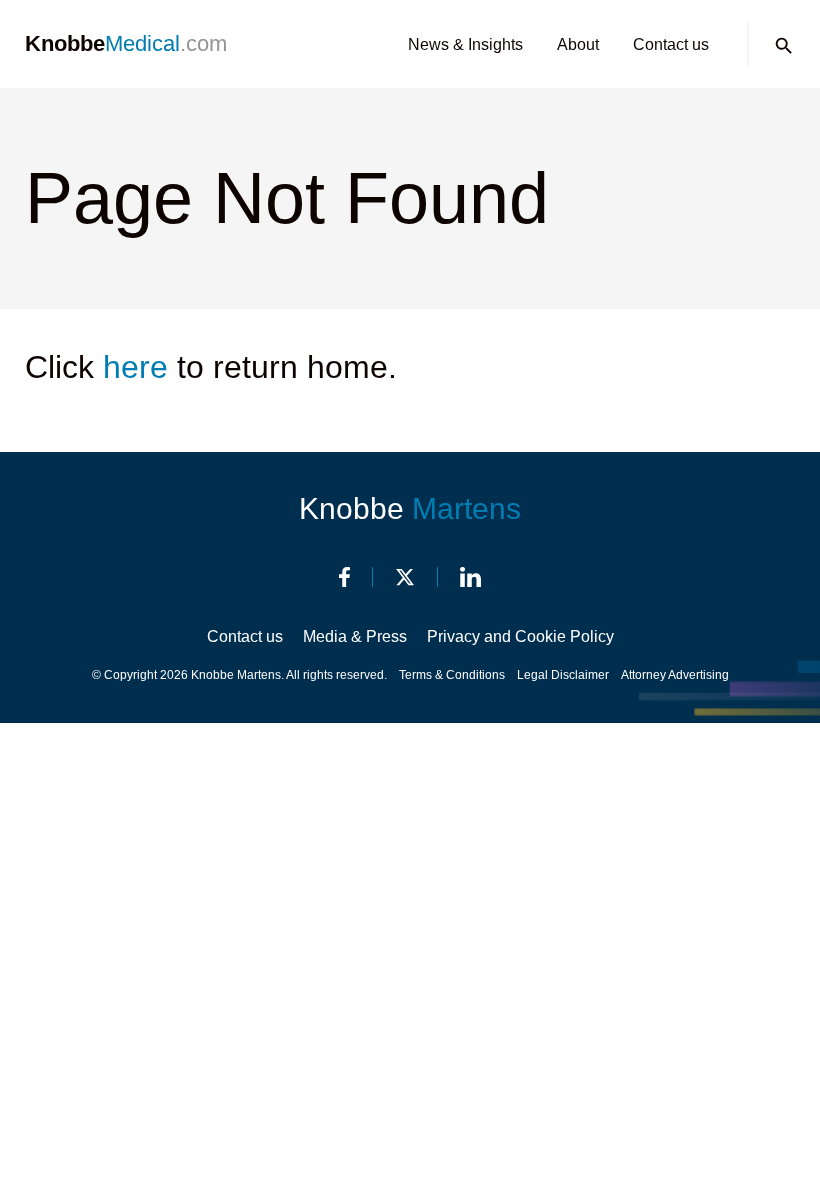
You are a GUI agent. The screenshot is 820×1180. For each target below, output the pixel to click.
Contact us (671, 44)
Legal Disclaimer (563, 675)
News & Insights (465, 44)
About (578, 44)
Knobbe (410, 508)
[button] (784, 46)
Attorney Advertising (675, 675)
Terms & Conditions (452, 675)
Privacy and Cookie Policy (520, 636)
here (135, 367)
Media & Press (355, 636)
